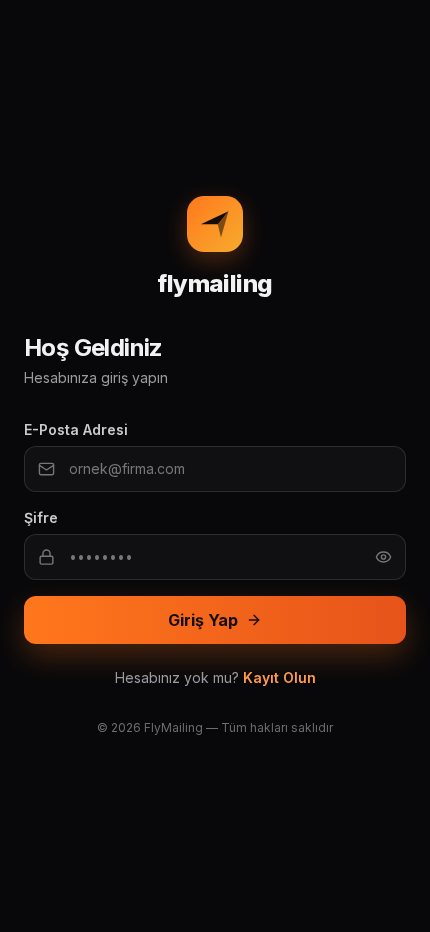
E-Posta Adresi (76, 429)
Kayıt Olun (279, 677)
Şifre (41, 517)
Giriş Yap (203, 620)
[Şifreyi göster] (383, 557)
